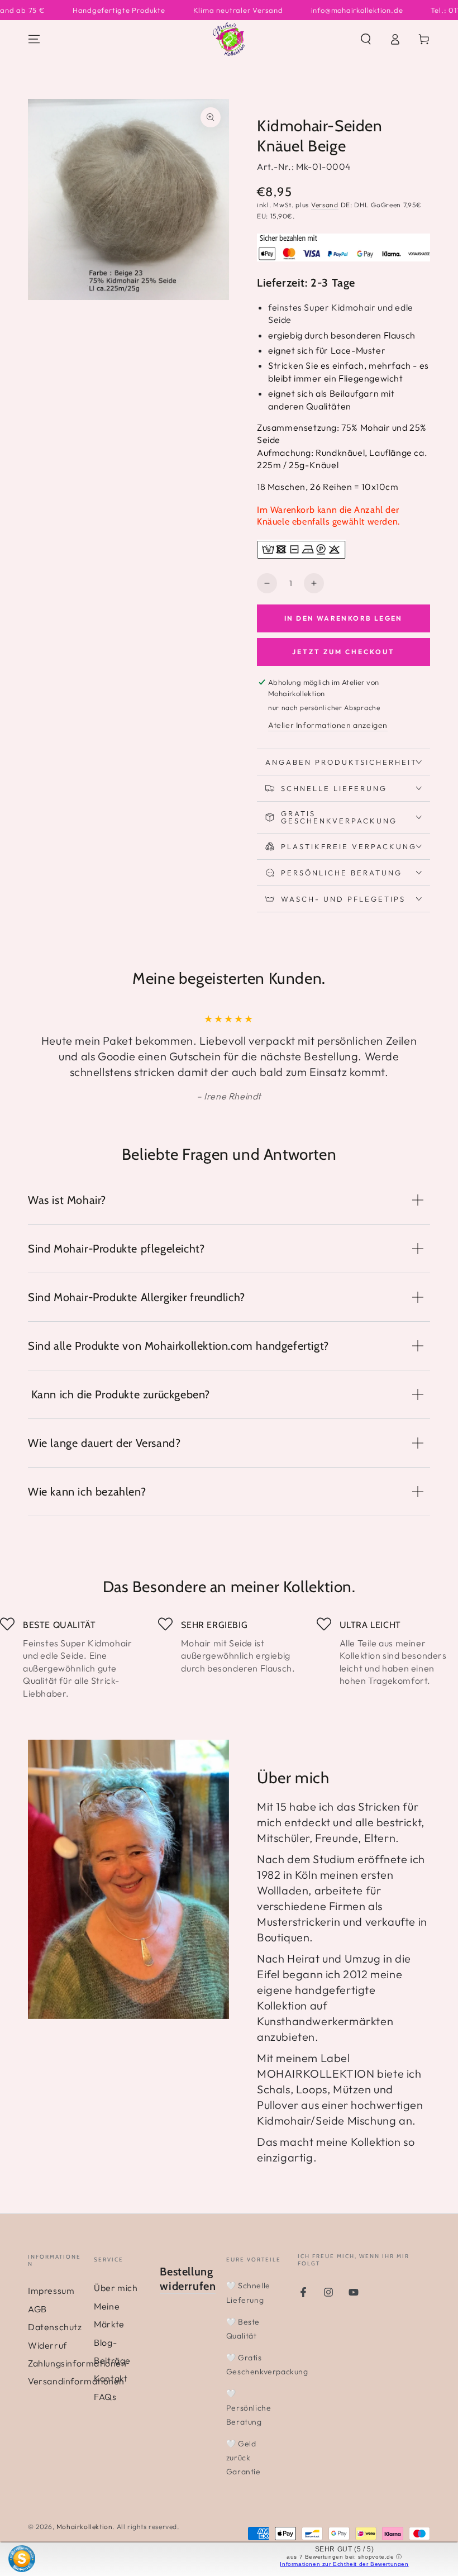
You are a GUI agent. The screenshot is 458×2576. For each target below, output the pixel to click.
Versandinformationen (76, 2381)
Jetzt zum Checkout (344, 652)
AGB (37, 2309)
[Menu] (34, 39)
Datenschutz (55, 2327)
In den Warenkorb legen (344, 618)
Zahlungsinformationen (77, 2363)
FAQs (105, 2397)
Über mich (116, 2288)
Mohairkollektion (85, 2527)
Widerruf (47, 2345)
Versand (325, 205)
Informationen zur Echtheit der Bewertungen (344, 2564)
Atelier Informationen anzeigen (328, 725)
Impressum (51, 2291)
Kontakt (111, 2378)
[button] (366, 39)
